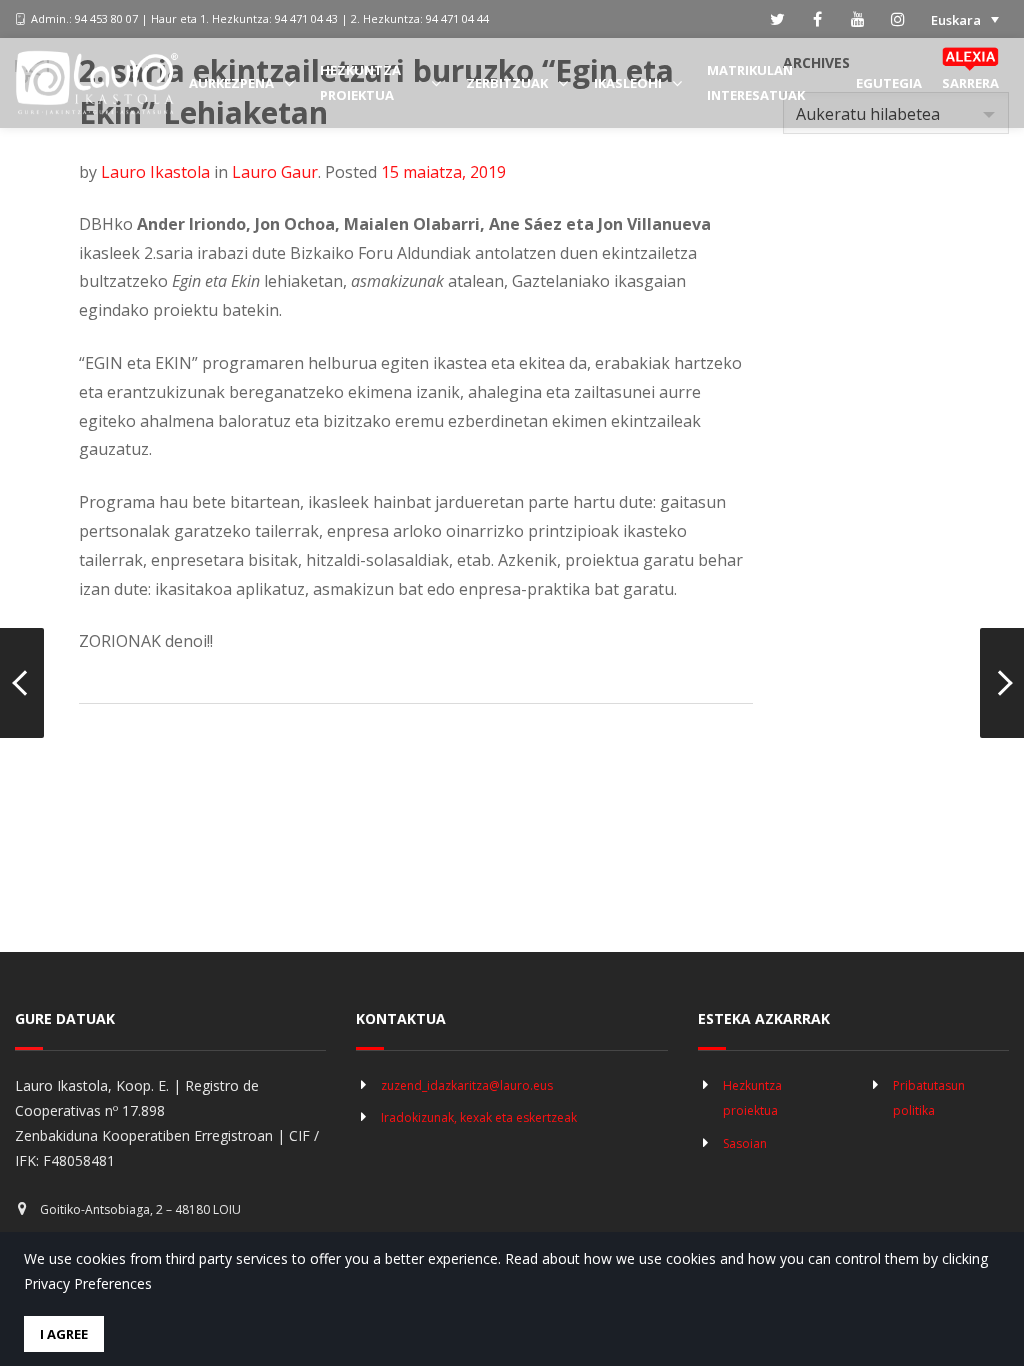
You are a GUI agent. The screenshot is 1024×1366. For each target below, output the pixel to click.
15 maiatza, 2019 (443, 172)
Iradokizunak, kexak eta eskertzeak (479, 1117)
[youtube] (858, 19)
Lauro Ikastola (155, 172)
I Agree (64, 1334)
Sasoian (745, 1143)
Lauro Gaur (275, 172)
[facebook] (818, 19)
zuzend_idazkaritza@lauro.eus (467, 1085)
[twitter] (778, 19)
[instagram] (898, 19)
